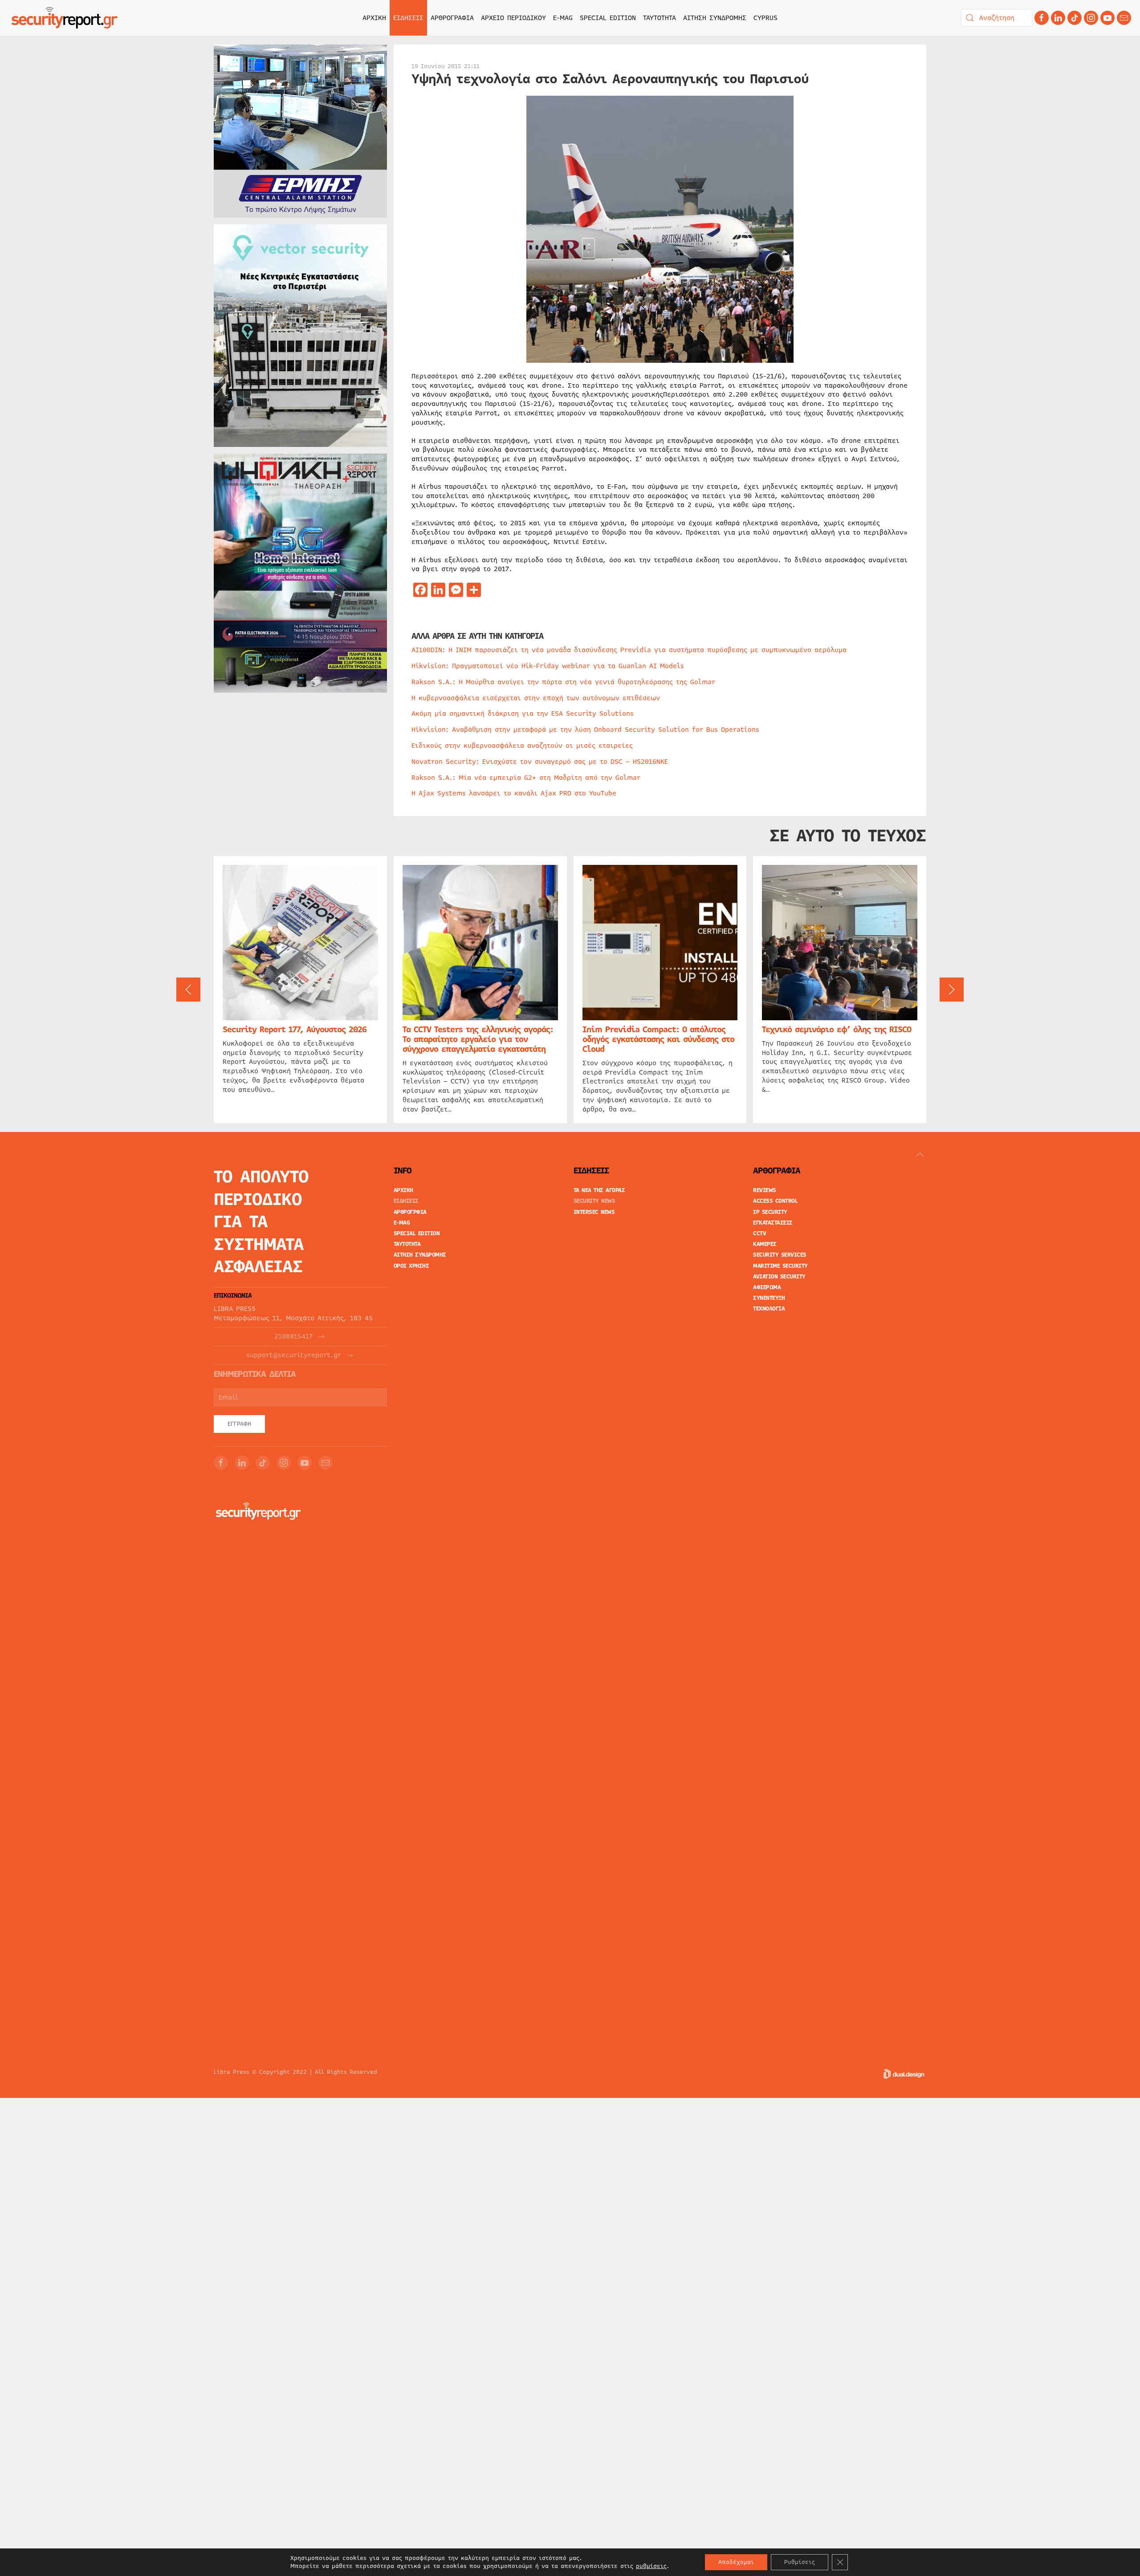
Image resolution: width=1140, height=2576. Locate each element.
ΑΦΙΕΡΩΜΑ (767, 1287)
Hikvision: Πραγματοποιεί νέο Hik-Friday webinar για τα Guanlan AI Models (548, 666)
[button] (188, 990)
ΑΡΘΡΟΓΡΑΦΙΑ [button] (452, 18)
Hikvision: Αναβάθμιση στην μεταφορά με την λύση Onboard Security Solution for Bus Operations (585, 730)
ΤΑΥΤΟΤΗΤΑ (660, 18)
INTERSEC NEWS (594, 1212)
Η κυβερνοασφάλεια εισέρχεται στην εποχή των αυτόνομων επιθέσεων (536, 698)
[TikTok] (1075, 18)
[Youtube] (1107, 18)
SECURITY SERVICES (780, 1255)
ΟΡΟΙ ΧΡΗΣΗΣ (411, 1266)
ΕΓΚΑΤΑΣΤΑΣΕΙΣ (773, 1223)
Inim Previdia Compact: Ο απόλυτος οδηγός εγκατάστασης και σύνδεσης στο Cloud (658, 1039)
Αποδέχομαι (736, 2562)
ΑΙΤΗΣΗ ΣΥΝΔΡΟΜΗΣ (715, 18)
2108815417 (293, 1337)
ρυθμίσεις (651, 2566)
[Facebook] (1042, 18)
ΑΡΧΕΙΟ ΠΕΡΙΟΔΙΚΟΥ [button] (513, 18)
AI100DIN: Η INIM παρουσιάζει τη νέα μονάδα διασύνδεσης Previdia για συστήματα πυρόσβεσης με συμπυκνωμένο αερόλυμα (629, 650)
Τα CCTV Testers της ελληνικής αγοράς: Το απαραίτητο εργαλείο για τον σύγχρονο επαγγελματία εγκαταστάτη (478, 1039)
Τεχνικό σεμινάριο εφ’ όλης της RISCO (837, 1030)
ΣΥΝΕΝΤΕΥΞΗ (769, 1298)
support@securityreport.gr (294, 1355)
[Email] (326, 1463)
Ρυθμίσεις (800, 2562)
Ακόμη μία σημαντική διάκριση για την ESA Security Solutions (523, 714)
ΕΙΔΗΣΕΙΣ (406, 1201)
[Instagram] (1091, 18)
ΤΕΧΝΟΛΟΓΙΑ (769, 1309)
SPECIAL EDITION (608, 18)
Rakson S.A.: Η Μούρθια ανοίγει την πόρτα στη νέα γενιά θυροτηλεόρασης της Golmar (563, 682)
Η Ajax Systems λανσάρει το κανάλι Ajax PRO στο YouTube (514, 793)
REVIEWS (765, 1190)
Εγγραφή (239, 1424)
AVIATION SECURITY (779, 1277)
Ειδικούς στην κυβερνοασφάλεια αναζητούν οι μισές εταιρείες (522, 746)
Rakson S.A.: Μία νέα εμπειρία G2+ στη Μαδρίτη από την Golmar (526, 778)
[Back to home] (65, 18)
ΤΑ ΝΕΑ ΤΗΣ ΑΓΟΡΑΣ (599, 1190)
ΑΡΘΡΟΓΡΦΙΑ (410, 1212)
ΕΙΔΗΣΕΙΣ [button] (408, 18)
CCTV (759, 1233)
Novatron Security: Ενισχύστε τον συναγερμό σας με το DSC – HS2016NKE (540, 762)
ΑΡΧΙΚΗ (374, 18)
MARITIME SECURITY (780, 1266)
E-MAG (563, 18)
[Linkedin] (1058, 18)
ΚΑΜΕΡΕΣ (765, 1244)
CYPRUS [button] (765, 18)
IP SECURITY (770, 1212)
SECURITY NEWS (594, 1201)
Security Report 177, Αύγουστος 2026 (295, 1030)
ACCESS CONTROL (775, 1201)
